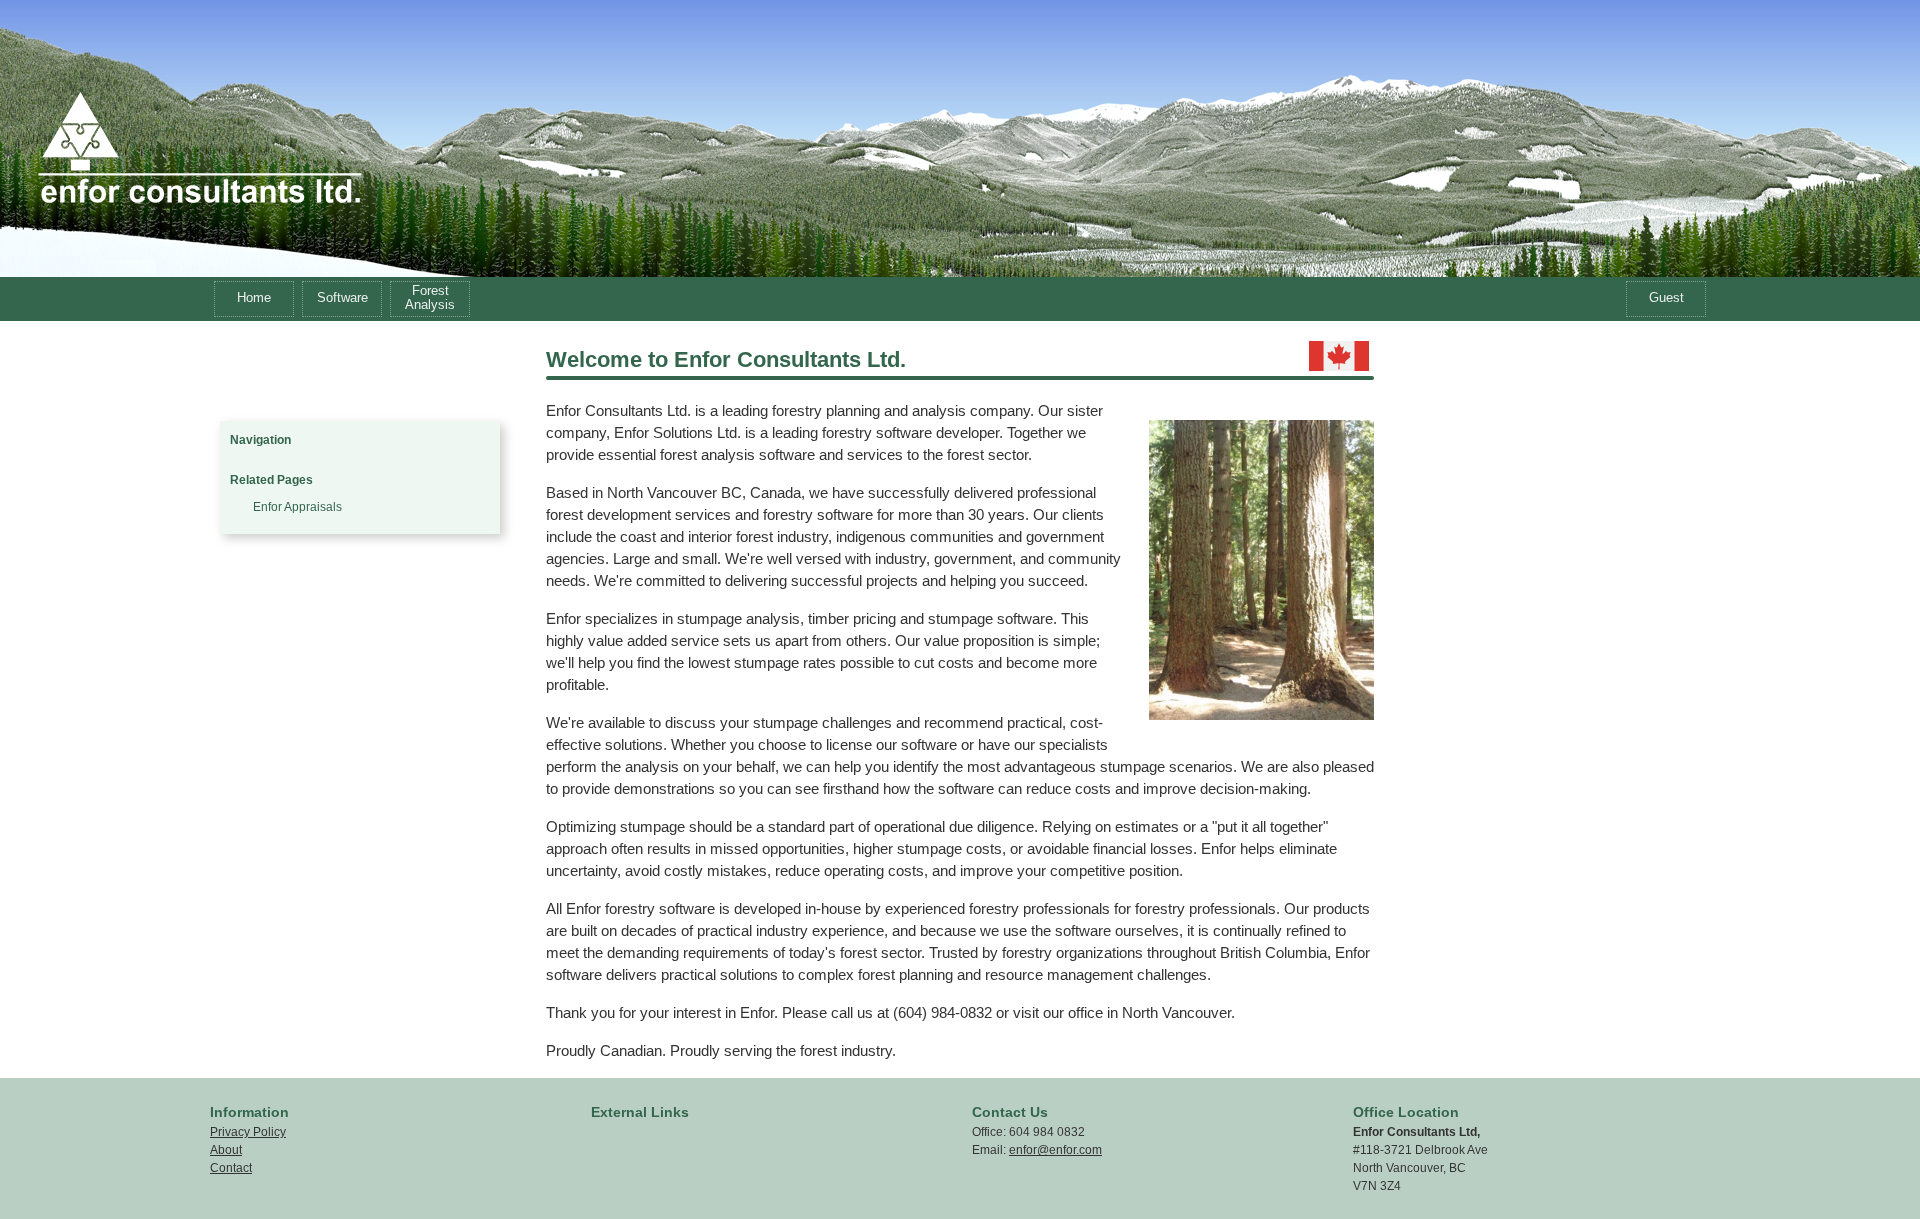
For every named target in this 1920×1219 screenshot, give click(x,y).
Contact (231, 1168)
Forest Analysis (430, 297)
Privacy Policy (248, 1132)
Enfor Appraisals (297, 507)
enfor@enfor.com (1055, 1150)
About (226, 1150)
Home (254, 297)
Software (342, 297)
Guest (1666, 297)
